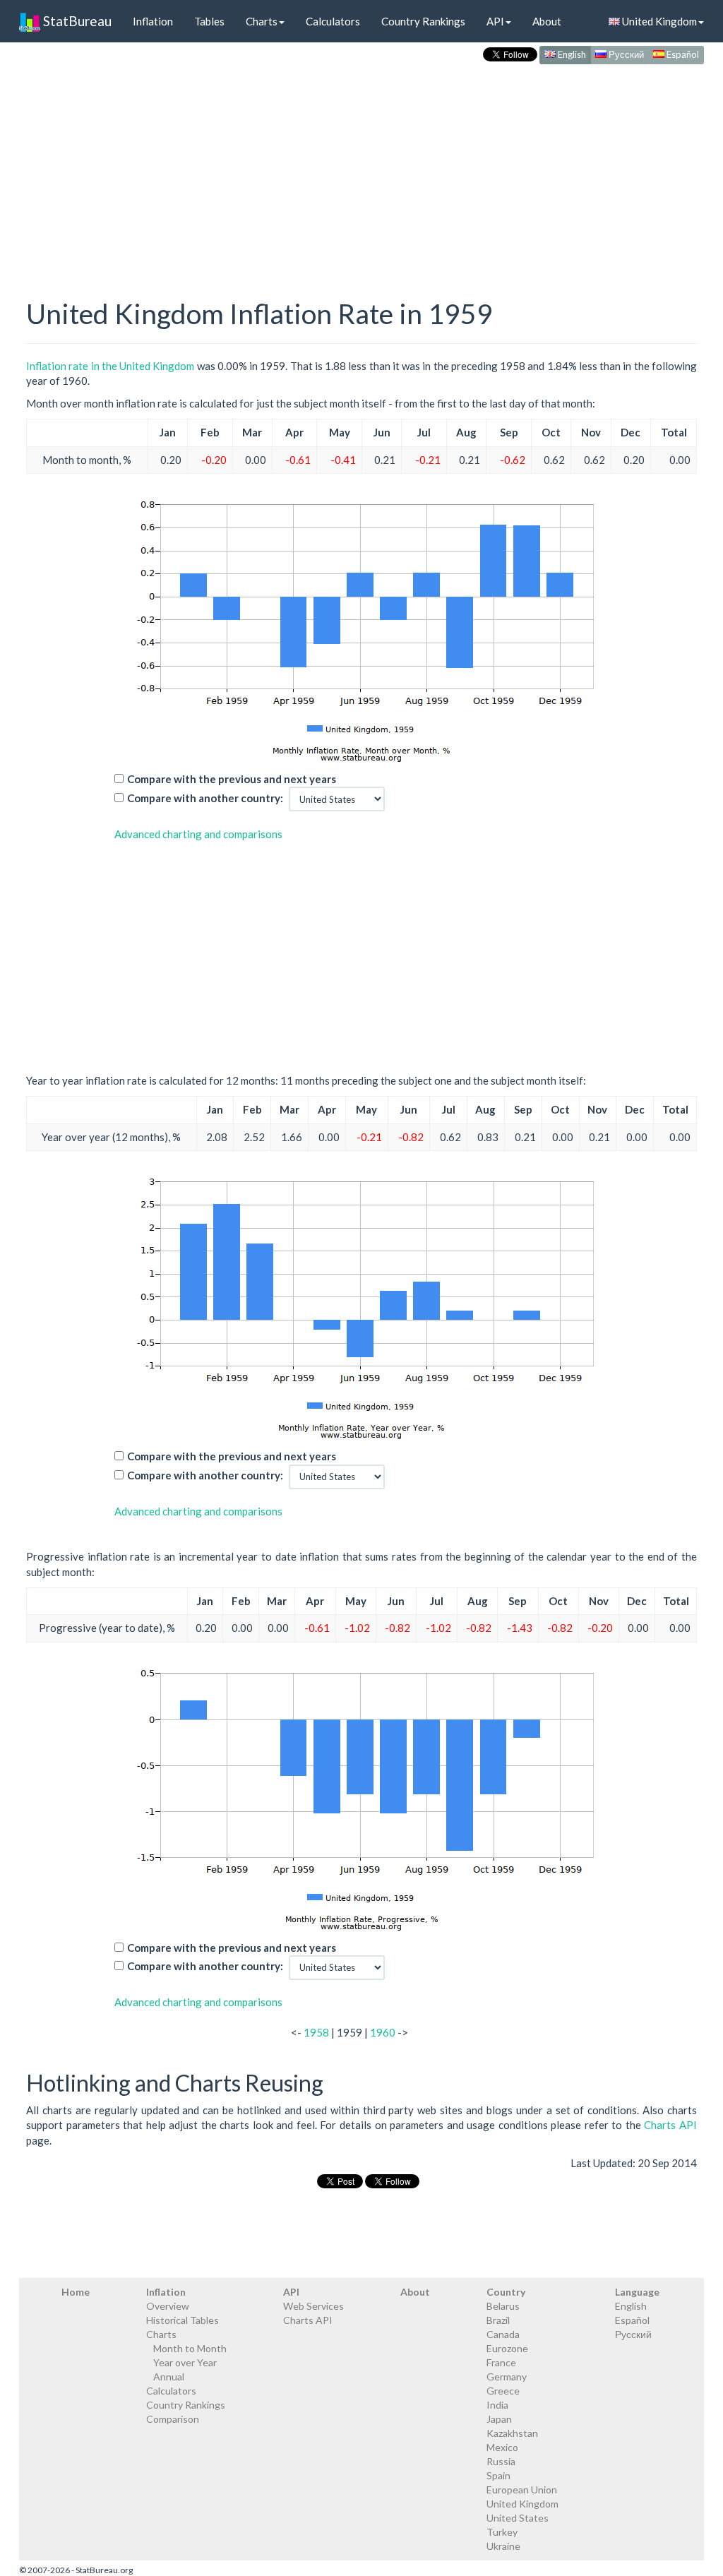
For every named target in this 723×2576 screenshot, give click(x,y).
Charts (262, 21)
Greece (503, 2391)
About (547, 21)
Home (76, 2292)
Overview (168, 2306)
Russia (501, 2461)
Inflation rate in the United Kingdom (110, 366)
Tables (209, 21)
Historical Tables (183, 2320)
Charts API (670, 2125)
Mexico (502, 2447)
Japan (499, 2419)
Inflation (153, 21)
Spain (498, 2475)
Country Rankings (423, 21)
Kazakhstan (512, 2433)
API (495, 21)
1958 (316, 2032)
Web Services (313, 2306)
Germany (507, 2377)
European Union (522, 2489)
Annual (169, 2377)
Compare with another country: (205, 798)
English (571, 54)
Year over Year (185, 2362)
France (501, 2362)
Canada (503, 2334)
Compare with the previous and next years (232, 779)
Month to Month (190, 2348)
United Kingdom (658, 21)
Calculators (333, 21)
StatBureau (76, 21)
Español (682, 54)
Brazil (498, 2320)
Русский (625, 54)
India (497, 2405)
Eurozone (507, 2348)
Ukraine (503, 2546)
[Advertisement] (361, 167)
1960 (383, 2032)
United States (518, 2518)
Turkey (502, 2532)
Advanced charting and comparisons (198, 834)
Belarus (503, 2306)
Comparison (173, 2419)
